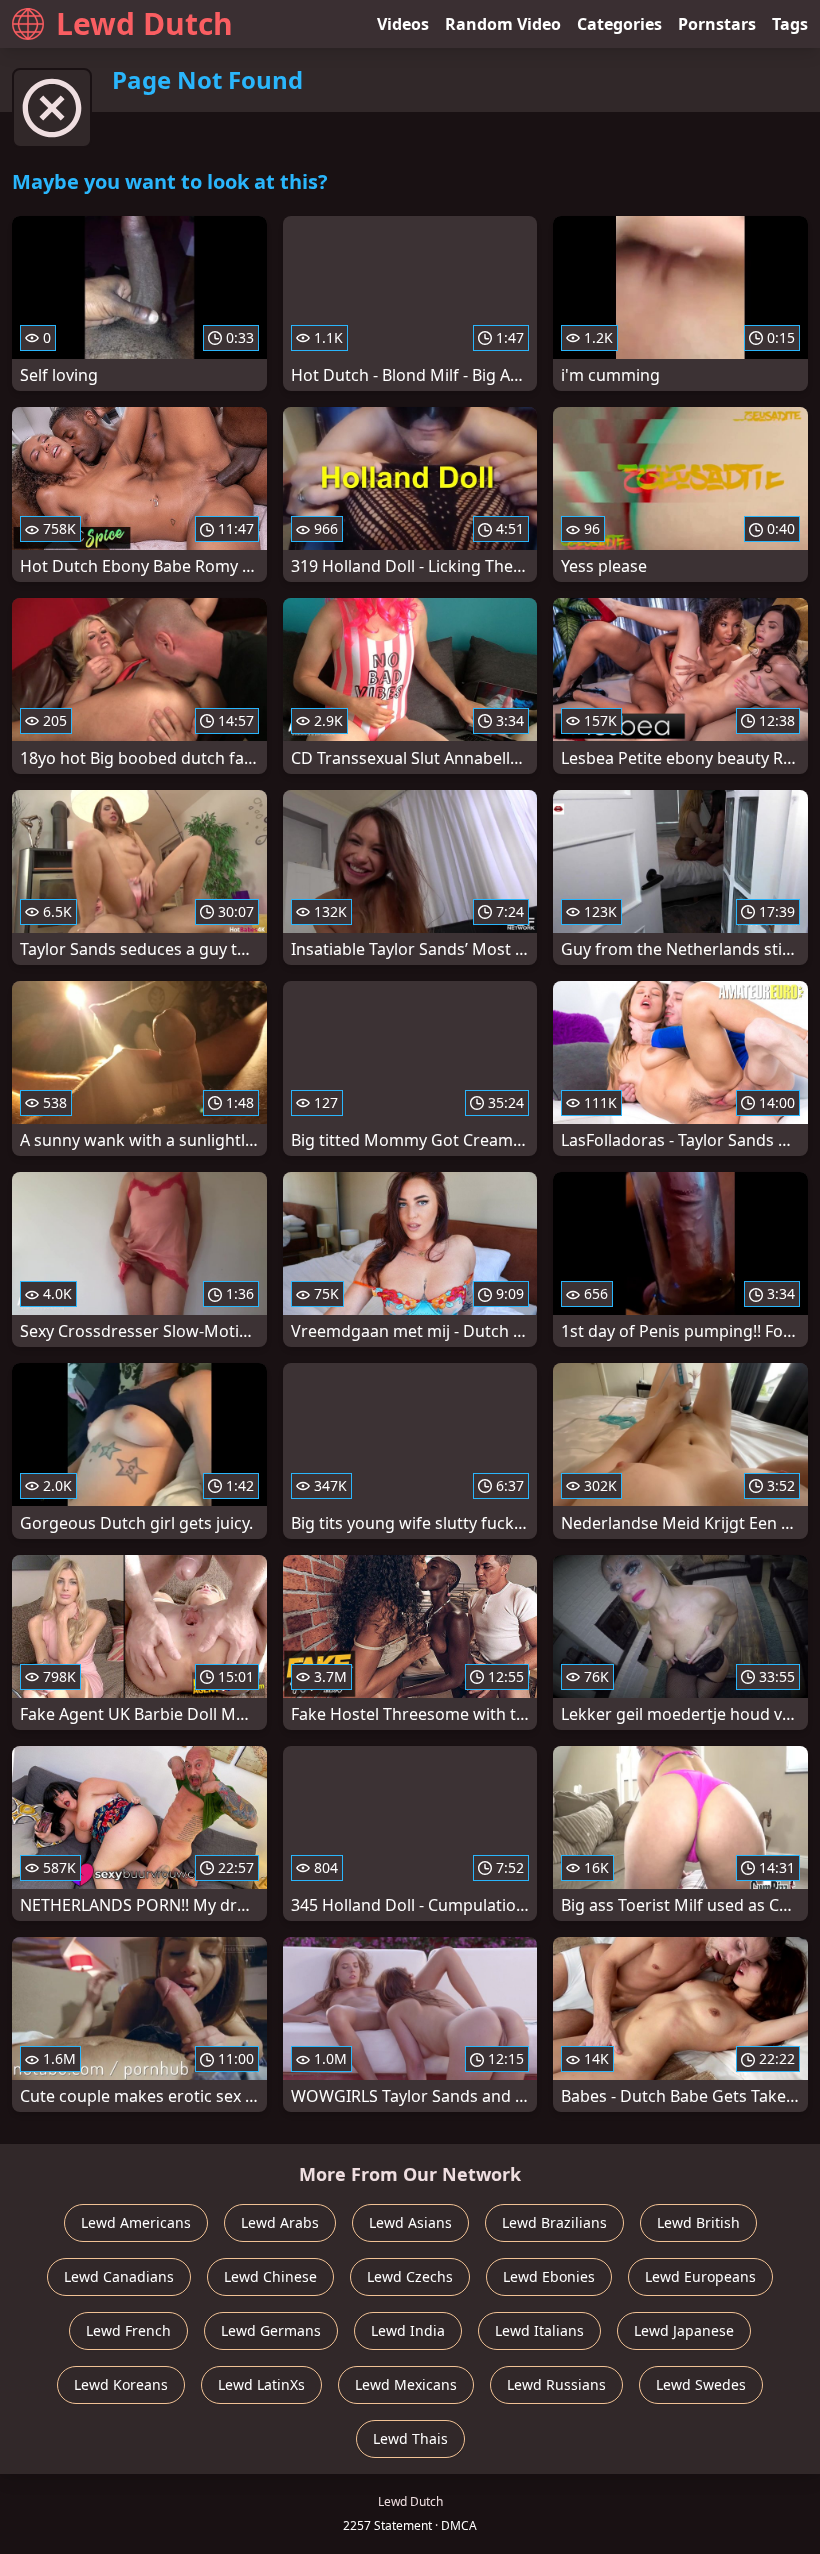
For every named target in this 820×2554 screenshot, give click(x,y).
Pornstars (717, 24)
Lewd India (408, 2330)
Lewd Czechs (410, 2276)
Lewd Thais (410, 2438)
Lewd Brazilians (554, 2222)
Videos (403, 24)
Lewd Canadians (119, 2276)
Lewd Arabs (280, 2222)
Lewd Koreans (121, 2384)
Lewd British (698, 2222)
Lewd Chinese (270, 2276)
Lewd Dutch (144, 23)
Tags (790, 24)
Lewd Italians (539, 2330)
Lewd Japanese (684, 2330)
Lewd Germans (271, 2330)
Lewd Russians (556, 2384)
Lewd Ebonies (549, 2276)
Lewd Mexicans (406, 2384)
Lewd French (128, 2330)
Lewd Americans (136, 2222)
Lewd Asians (410, 2222)
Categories (619, 24)
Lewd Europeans (700, 2276)
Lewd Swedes (701, 2384)
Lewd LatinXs (261, 2384)
